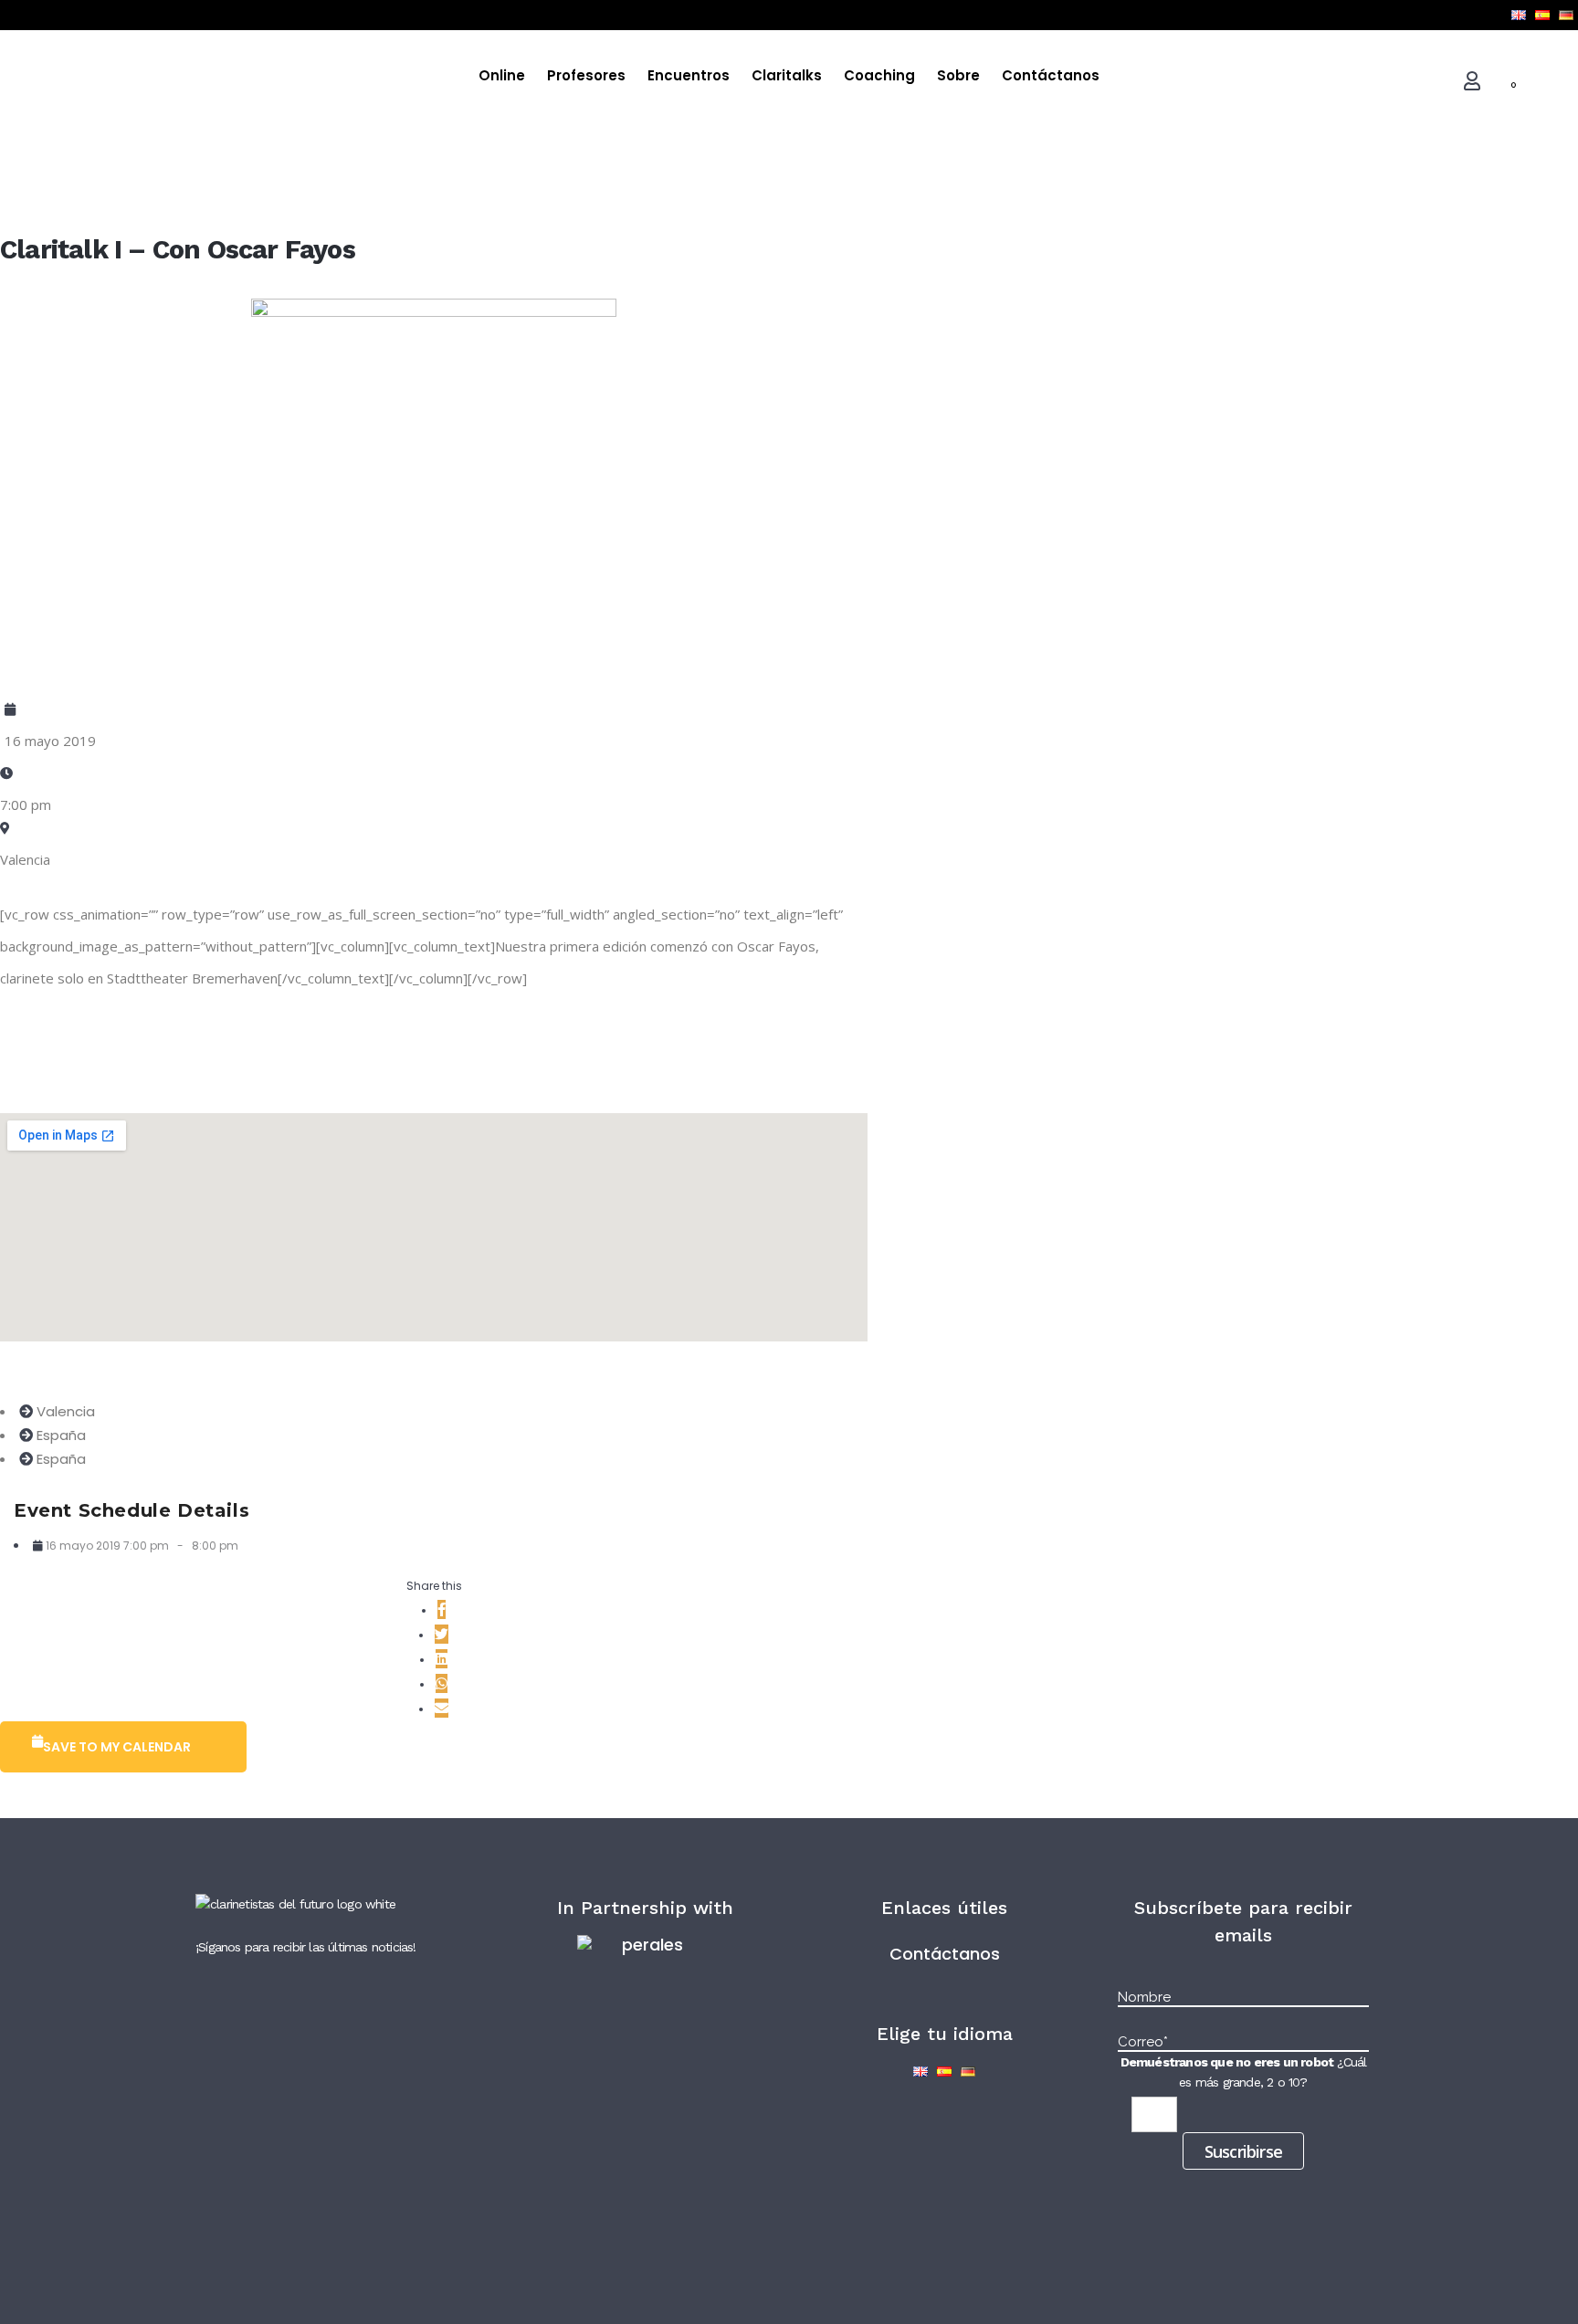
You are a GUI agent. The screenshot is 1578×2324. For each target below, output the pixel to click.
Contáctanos (945, 1954)
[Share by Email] (442, 1708)
